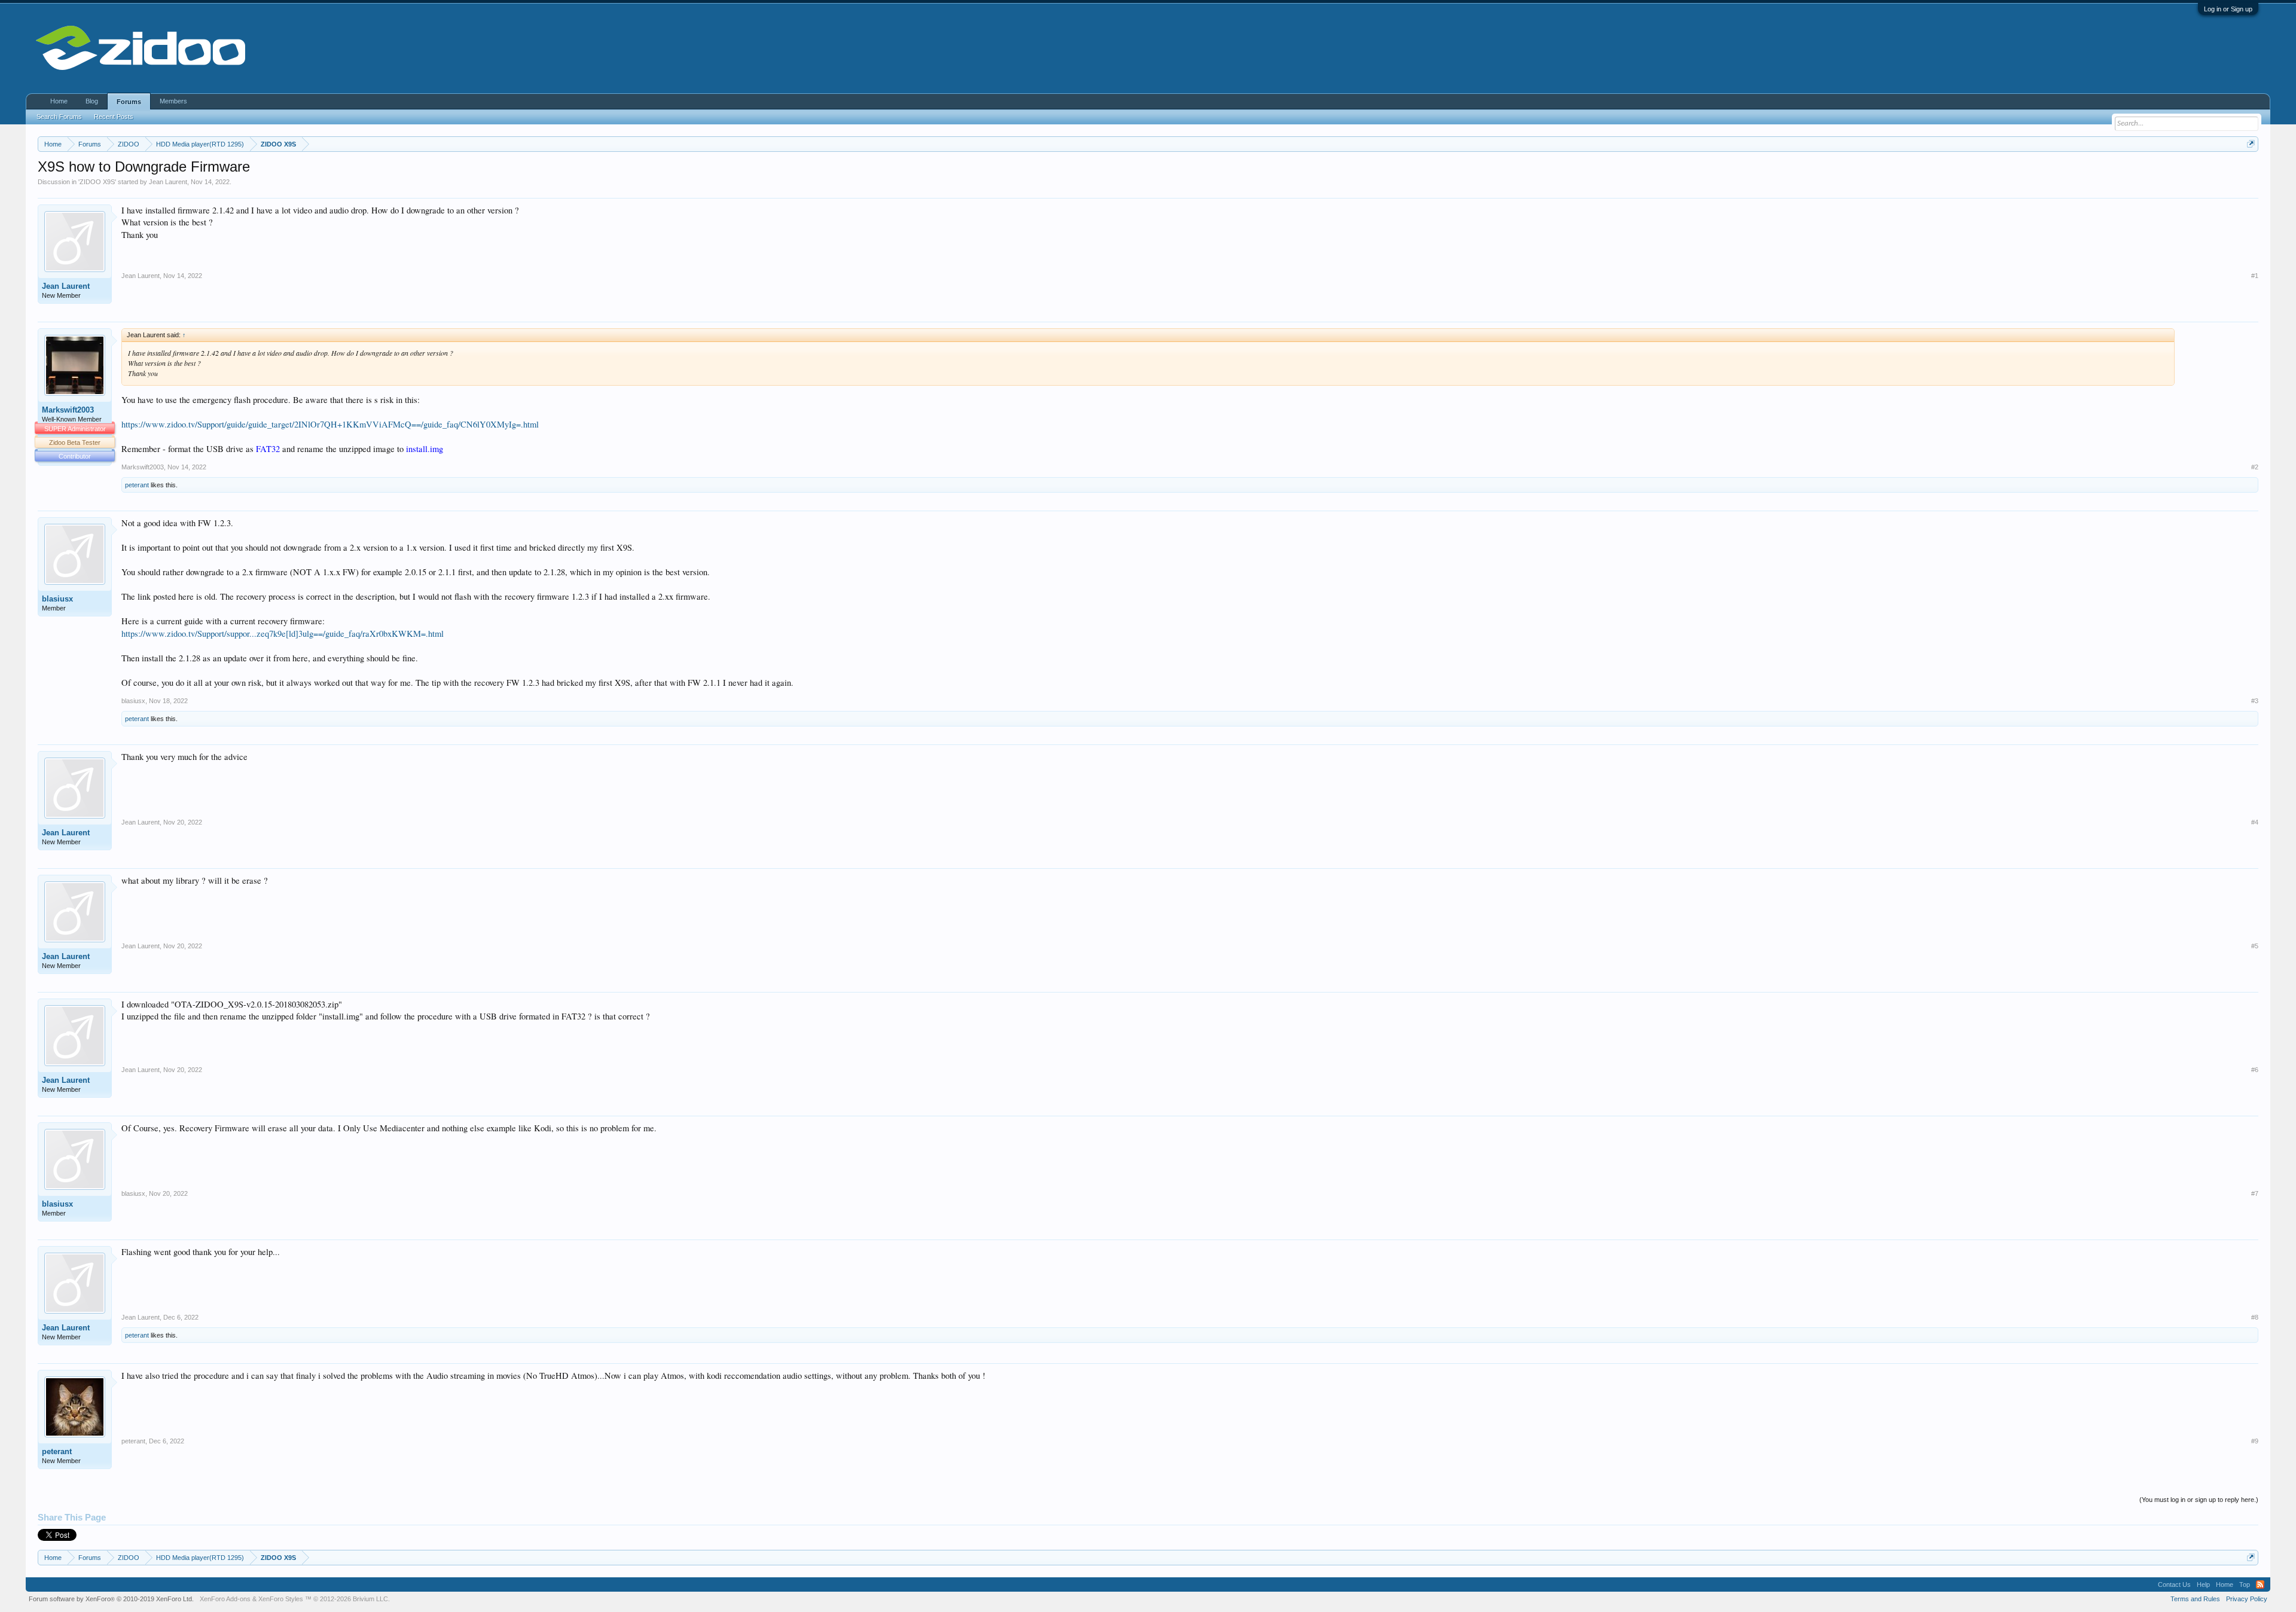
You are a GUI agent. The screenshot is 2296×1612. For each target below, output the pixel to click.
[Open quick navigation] (2251, 144)
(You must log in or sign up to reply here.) (2199, 1500)
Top (2245, 1584)
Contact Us (2174, 1584)
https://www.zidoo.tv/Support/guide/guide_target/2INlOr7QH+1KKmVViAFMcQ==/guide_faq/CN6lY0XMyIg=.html (330, 424)
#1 (2255, 276)
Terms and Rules (2195, 1599)
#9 (2255, 1441)
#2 (2255, 467)
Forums (129, 102)
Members (173, 101)
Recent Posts (114, 117)
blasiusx (57, 599)
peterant (137, 485)
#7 (2255, 1193)
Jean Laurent (168, 182)
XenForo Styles (281, 1599)
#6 (2255, 1070)
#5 (2255, 946)
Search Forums (59, 117)
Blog (92, 101)
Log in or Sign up (2228, 9)
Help (2203, 1584)
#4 (2255, 822)
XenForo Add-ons (225, 1599)
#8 (2255, 1317)
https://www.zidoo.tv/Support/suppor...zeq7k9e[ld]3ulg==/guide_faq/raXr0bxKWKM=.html (283, 633)
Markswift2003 (68, 410)
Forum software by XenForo (111, 1599)
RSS (2260, 1584)
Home (59, 101)
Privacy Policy (2247, 1599)
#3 (2255, 701)
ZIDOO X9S (97, 182)
